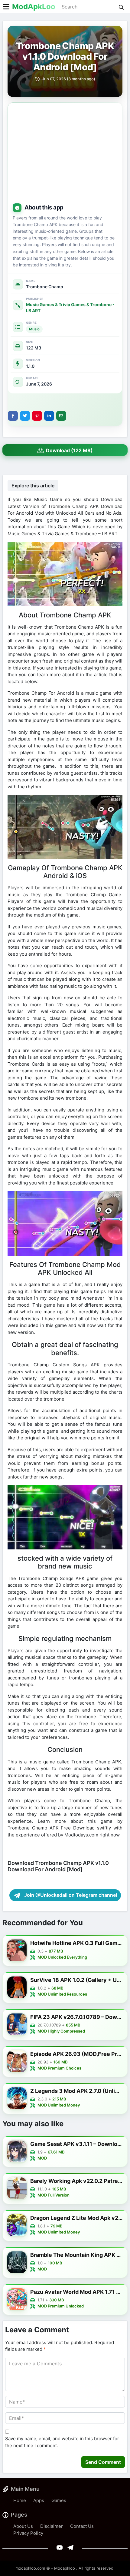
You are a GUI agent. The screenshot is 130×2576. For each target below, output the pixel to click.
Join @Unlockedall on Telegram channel (70, 1895)
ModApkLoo (34, 7)
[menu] (6, 7)
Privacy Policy (28, 2533)
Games (59, 2500)
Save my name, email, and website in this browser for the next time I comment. (62, 2442)
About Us (23, 2526)
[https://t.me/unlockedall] (70, 2547)
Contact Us (82, 2526)
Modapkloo (65, 2568)
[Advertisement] (65, 154)
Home (20, 2500)
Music (34, 329)
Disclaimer (52, 2526)
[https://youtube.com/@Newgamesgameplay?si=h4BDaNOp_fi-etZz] (60, 2547)
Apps (39, 2500)
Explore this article (33, 486)
